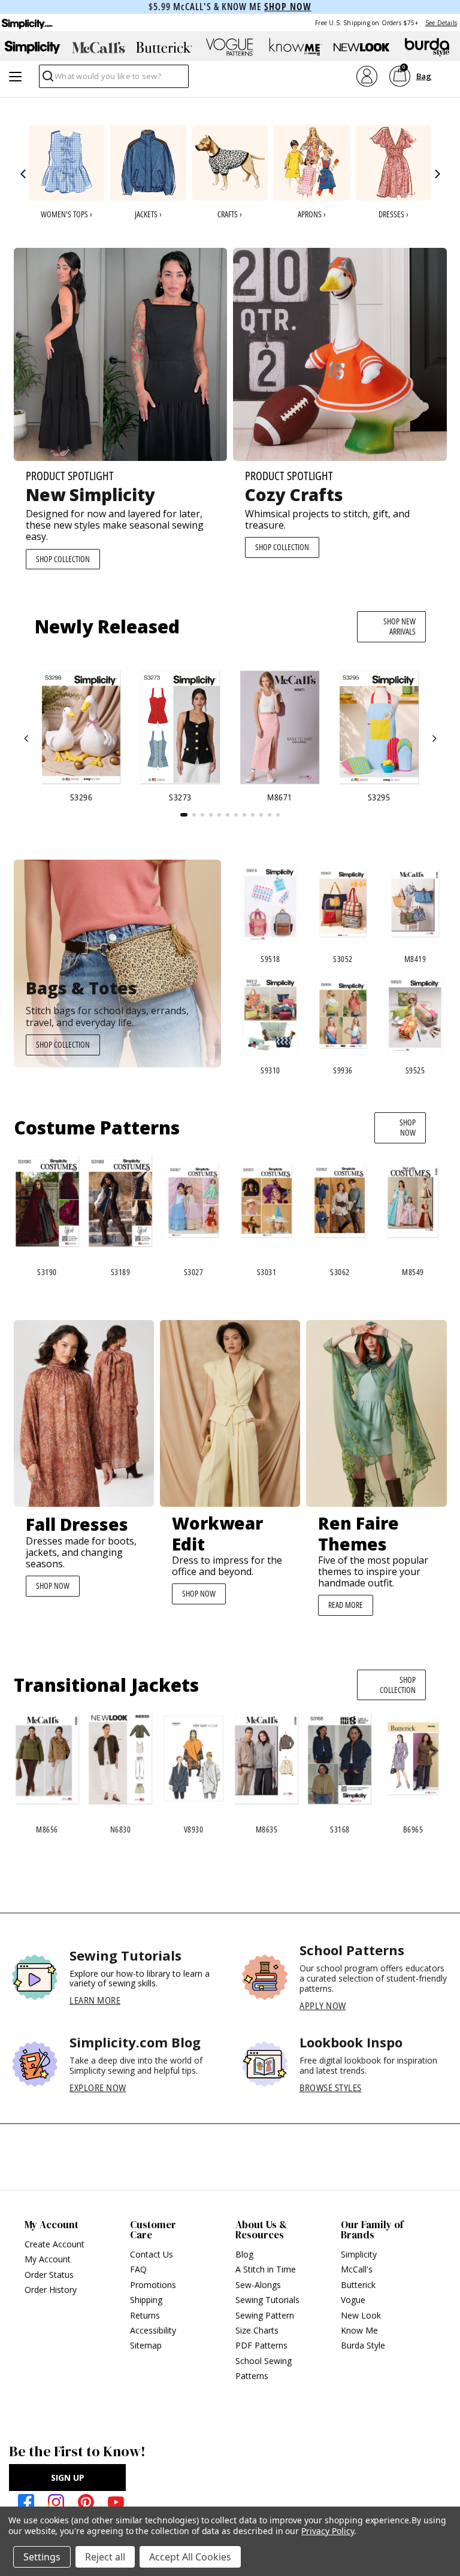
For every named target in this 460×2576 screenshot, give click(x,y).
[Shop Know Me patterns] (296, 47)
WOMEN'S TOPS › (66, 214)
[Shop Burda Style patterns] (427, 47)
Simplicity (359, 2254)
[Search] (47, 79)
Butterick (358, 2285)
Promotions (153, 2285)
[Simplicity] (26, 22)
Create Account (55, 2244)
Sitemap (146, 2345)
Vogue (353, 2300)
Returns (145, 2315)
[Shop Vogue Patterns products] (230, 47)
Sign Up (68, 2478)
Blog (244, 2254)
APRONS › (312, 214)
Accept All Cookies (190, 2557)
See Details (441, 23)
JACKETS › (148, 214)
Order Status (49, 2275)
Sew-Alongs (258, 2285)
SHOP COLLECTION (63, 559)
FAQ (138, 2269)
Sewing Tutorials (267, 2300)
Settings (42, 2557)
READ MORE (346, 1605)
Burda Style (363, 2345)
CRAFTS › (230, 214)
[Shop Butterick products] (164, 47)
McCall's (357, 2269)
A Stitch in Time (266, 2269)
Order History (51, 2290)
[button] (24, 174)
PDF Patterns (261, 2345)
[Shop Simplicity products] (33, 47)
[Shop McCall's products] (99, 47)
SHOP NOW (408, 1127)
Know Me (359, 2330)
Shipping (146, 2300)
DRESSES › (394, 214)
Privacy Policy (327, 2531)
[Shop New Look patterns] (362, 47)
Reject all (105, 2557)
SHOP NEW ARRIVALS (400, 626)
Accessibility (153, 2330)
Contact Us (152, 2254)
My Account (48, 2259)
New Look (361, 2315)
